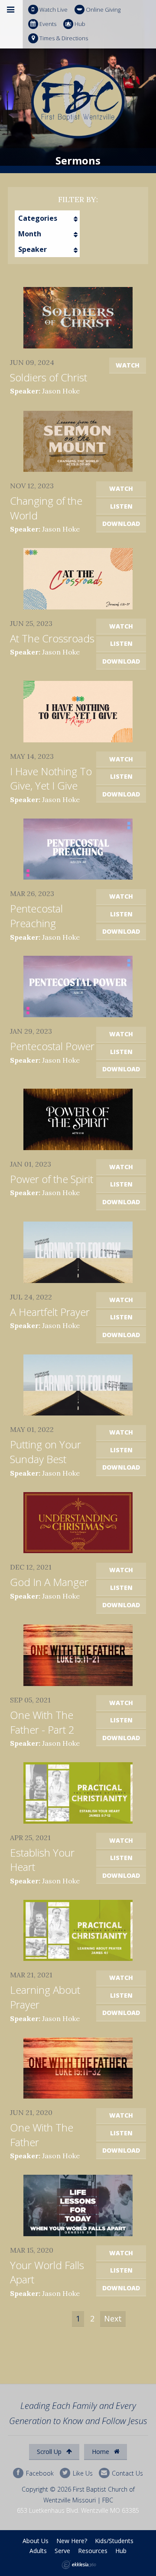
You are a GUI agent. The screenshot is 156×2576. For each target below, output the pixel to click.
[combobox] (47, 218)
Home (101, 2452)
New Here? (72, 2541)
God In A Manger (49, 1582)
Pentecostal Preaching (36, 916)
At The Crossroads (52, 638)
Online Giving (103, 10)
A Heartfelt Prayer (50, 1312)
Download (121, 524)
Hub (80, 24)
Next (113, 2318)
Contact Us (127, 2473)
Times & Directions (64, 38)
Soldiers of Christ (49, 377)
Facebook (39, 2473)
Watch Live (54, 10)
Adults (38, 2551)
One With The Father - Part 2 (42, 1722)
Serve (62, 2551)
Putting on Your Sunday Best (45, 1452)
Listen (121, 506)
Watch (128, 365)
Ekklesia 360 (79, 2565)
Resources (93, 2551)
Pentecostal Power (52, 1046)
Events (48, 24)
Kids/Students (114, 2541)
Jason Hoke (61, 391)
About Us (36, 2541)
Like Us (82, 2473)
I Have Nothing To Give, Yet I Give (51, 779)
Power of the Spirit (52, 1179)
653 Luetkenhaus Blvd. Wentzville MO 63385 (78, 2510)
